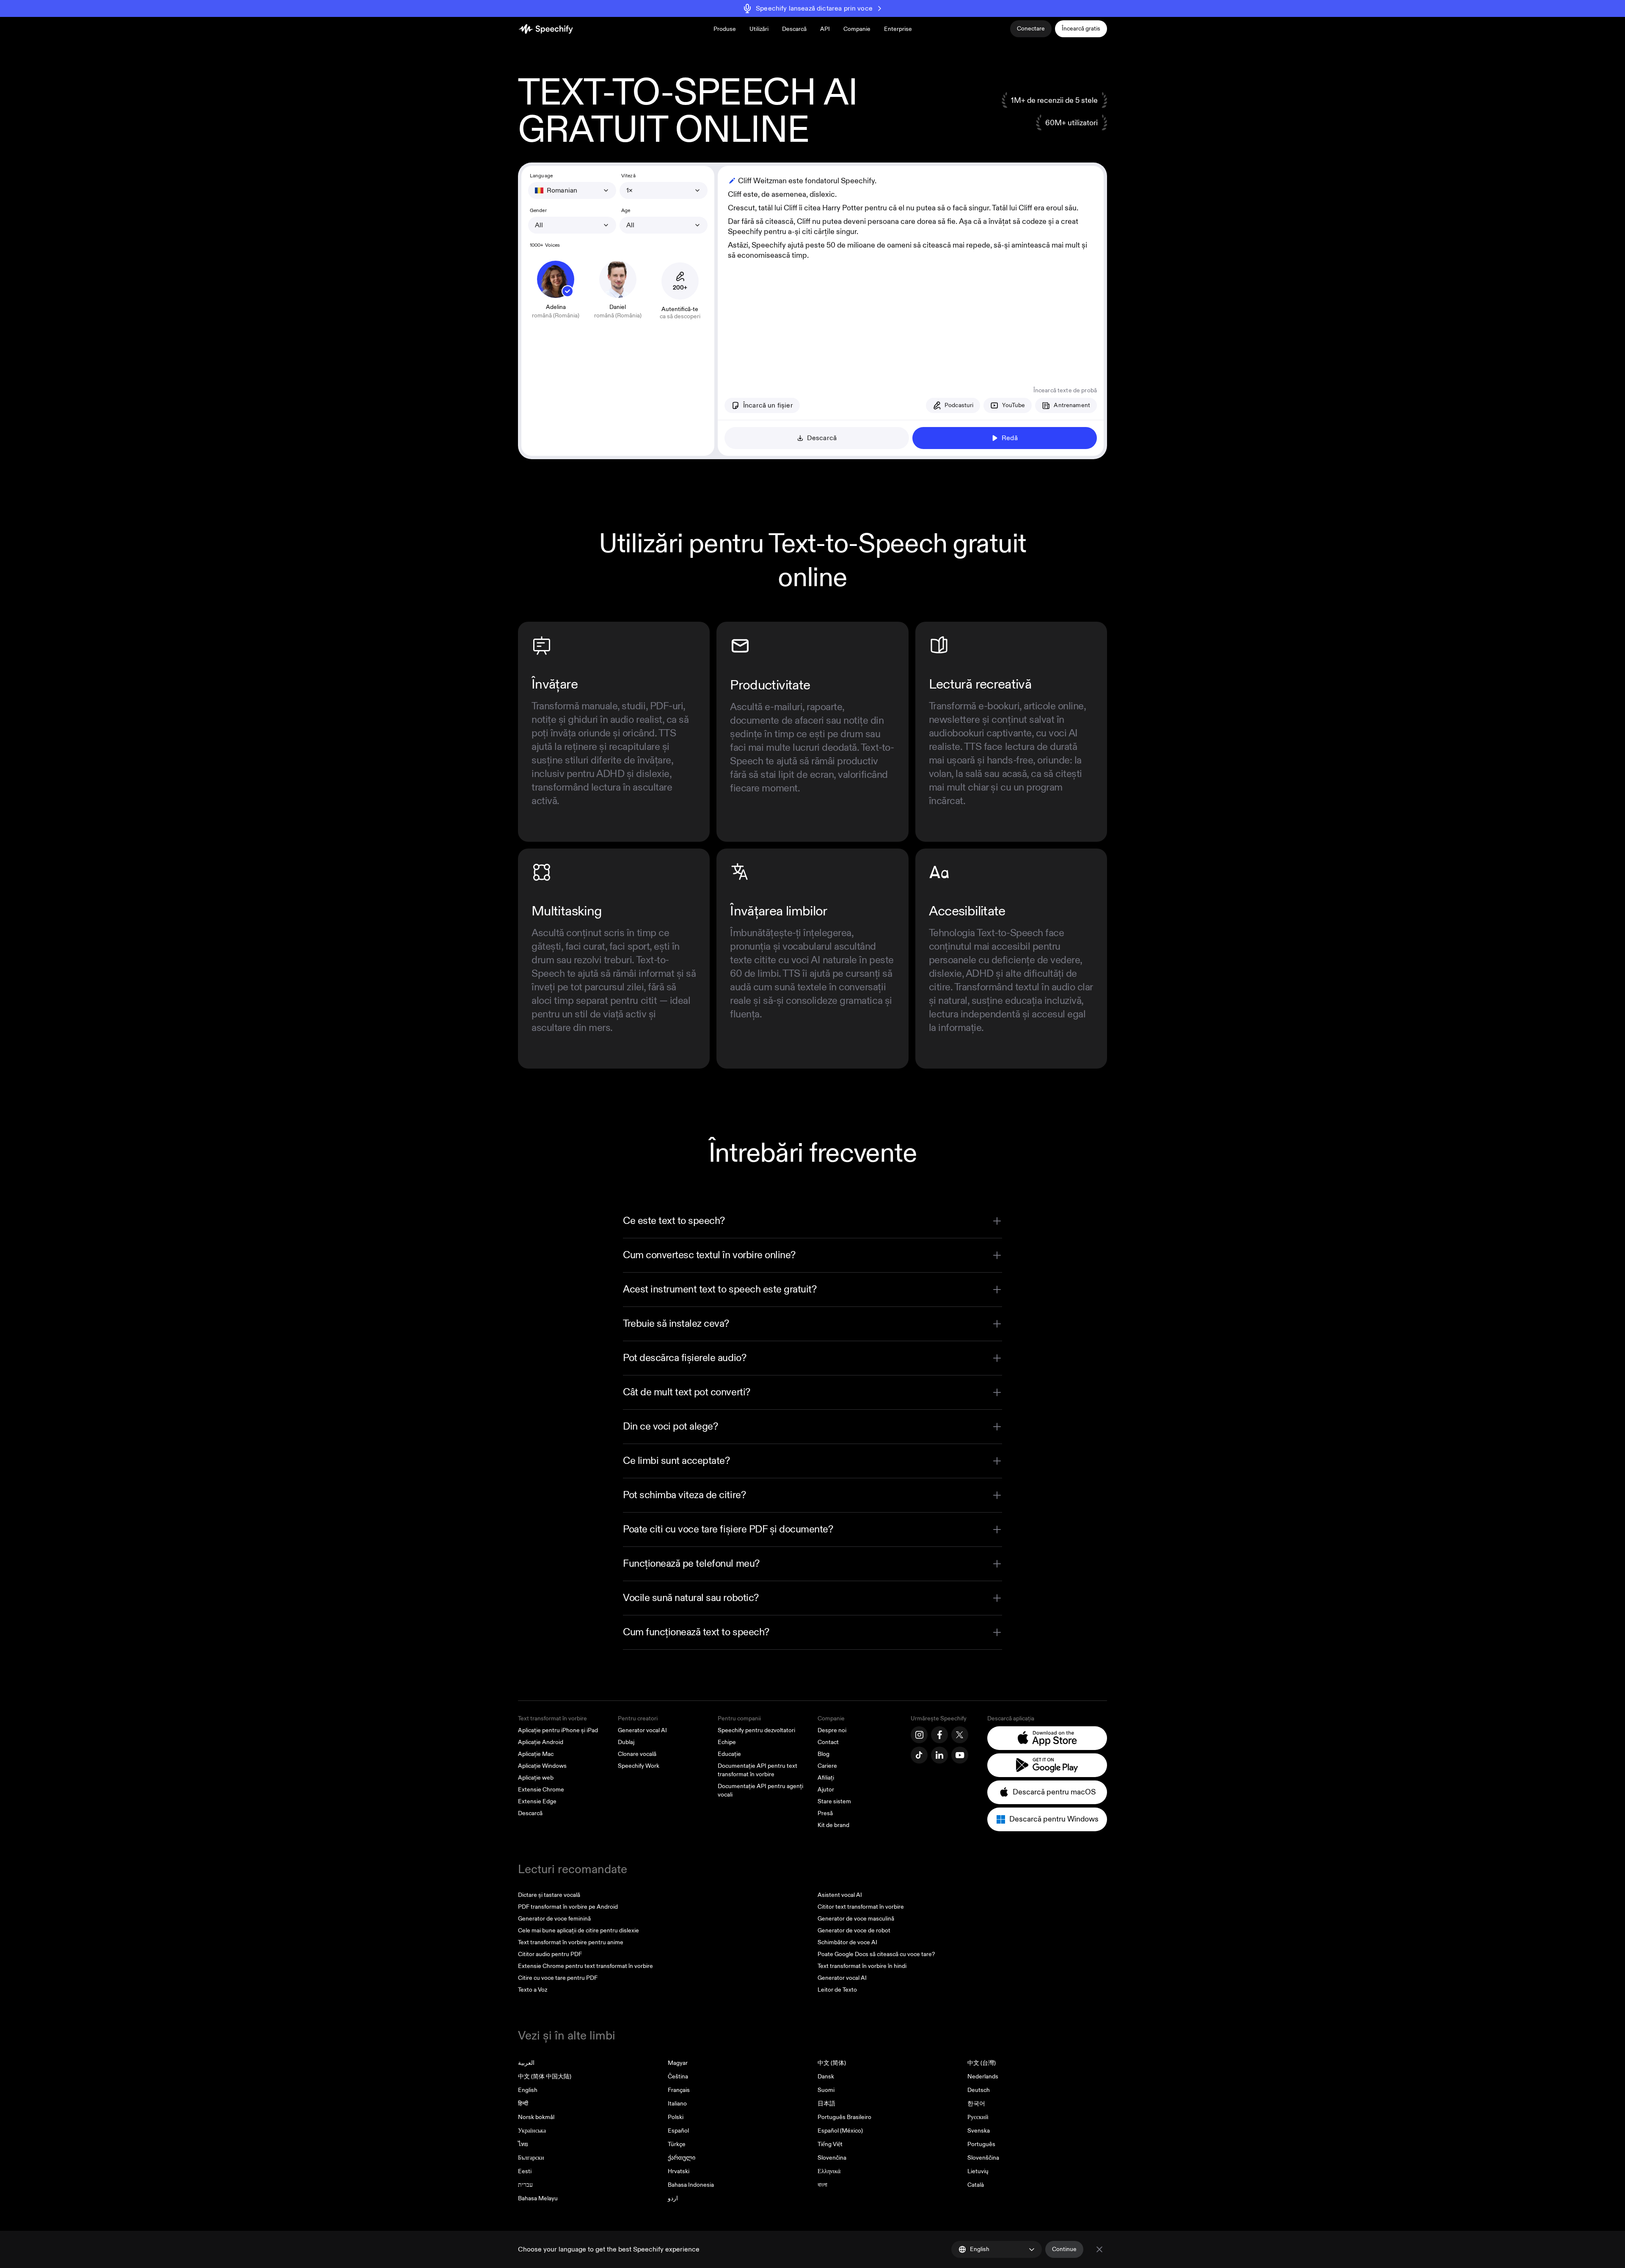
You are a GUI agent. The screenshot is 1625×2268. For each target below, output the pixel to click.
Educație (729, 1754)
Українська (532, 2131)
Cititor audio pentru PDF (550, 1954)
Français (679, 2090)
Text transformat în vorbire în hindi (862, 1966)
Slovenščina (983, 2158)
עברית (525, 2185)
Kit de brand (833, 1825)
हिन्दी (523, 2104)
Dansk (826, 2076)
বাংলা (822, 2185)
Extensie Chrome (541, 1790)
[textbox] (911, 270)
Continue (1064, 2249)
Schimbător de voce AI (847, 1942)
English (528, 2090)
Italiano (677, 2104)
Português (981, 2144)
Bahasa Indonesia (691, 2185)
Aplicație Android (541, 1742)
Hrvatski (679, 2171)
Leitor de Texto (837, 1990)
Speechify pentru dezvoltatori (756, 1730)
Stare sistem (834, 1801)
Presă (825, 1813)
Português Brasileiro (844, 2117)
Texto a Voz (533, 1990)
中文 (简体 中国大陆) (545, 2076)
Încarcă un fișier (768, 405)
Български (531, 2158)
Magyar (678, 2063)
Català (976, 2185)
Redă (1010, 438)
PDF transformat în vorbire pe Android (568, 1907)
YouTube (1014, 405)
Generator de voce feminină (554, 1919)
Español (678, 2131)
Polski (676, 2117)
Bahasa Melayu (538, 2198)
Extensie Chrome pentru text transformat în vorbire (585, 1966)
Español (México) (840, 2131)
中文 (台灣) (982, 2063)
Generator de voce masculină (856, 1919)
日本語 (826, 2104)
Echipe (727, 1742)
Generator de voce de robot (854, 1930)
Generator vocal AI (642, 1730)
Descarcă (794, 29)
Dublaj (626, 1742)
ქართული (682, 2158)
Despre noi (832, 1730)
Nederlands (983, 2076)
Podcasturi (959, 405)
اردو (673, 2198)
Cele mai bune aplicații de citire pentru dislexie (578, 1930)
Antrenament (1072, 405)
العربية (526, 2063)
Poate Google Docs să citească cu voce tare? (876, 1954)
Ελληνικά (829, 2171)
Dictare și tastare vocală (549, 1895)
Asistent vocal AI (840, 1895)
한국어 (976, 2104)
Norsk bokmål (536, 2117)
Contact (828, 1742)
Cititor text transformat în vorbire (861, 1907)
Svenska (979, 2131)
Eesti (525, 2171)
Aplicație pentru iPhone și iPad (558, 1730)
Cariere (827, 1766)
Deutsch (979, 2090)
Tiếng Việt (830, 2144)
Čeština (678, 2076)
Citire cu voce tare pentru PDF (558, 1978)
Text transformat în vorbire (552, 1718)
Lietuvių (978, 2171)
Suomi (826, 2090)
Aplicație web (536, 1778)
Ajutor (826, 1790)
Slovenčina (832, 2158)
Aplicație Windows (542, 1766)
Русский (978, 2117)
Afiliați (826, 1778)
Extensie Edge (537, 1801)
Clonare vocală (637, 1754)
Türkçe (677, 2144)
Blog (824, 1754)
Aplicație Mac (536, 1754)
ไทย (523, 2144)
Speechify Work (639, 1766)
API (825, 29)
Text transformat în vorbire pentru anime (571, 1942)
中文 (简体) (832, 2063)
